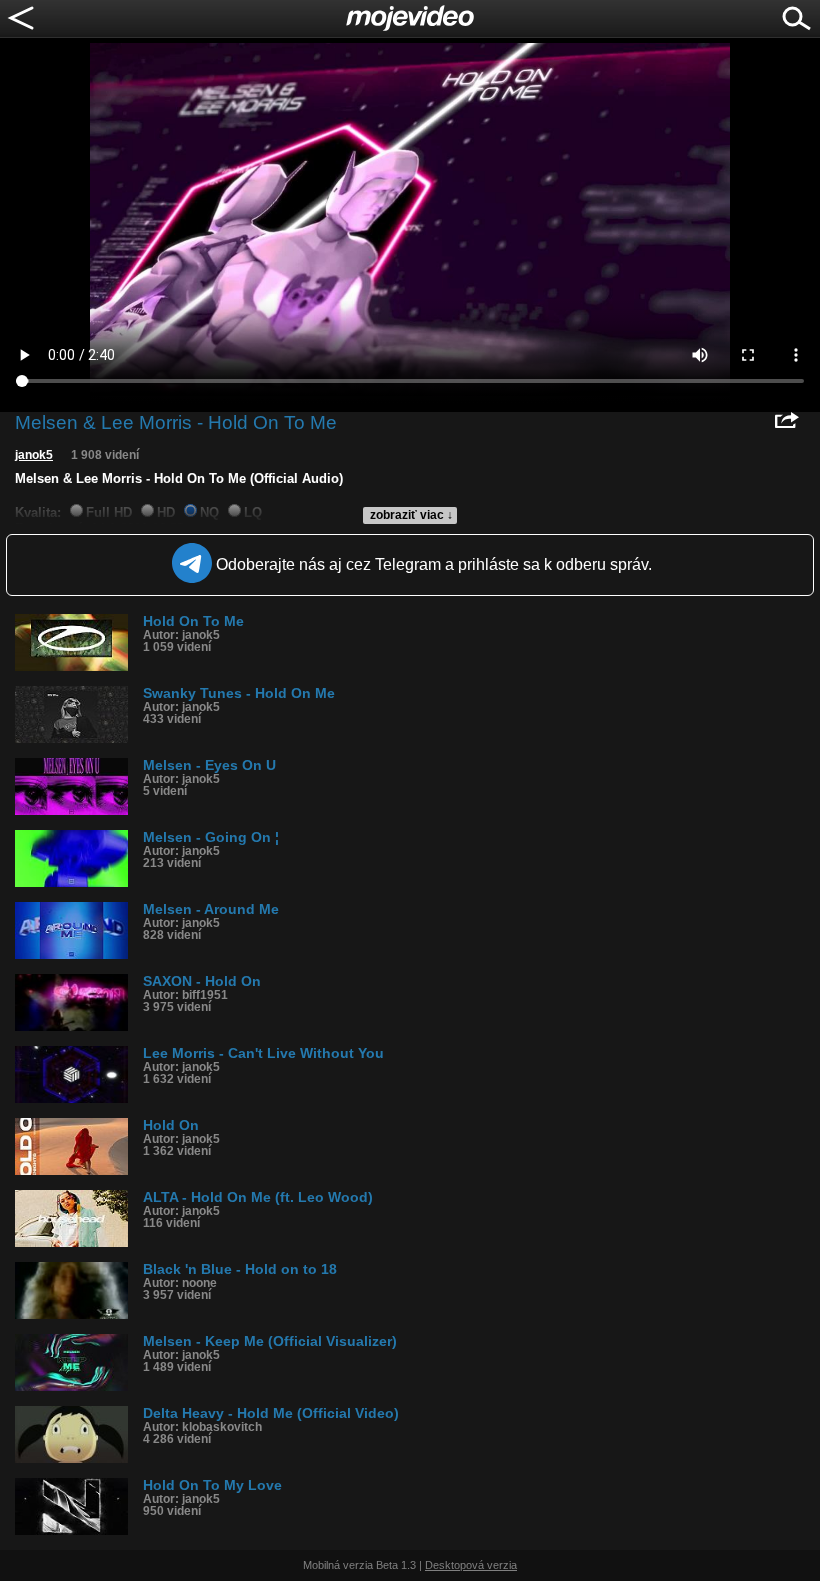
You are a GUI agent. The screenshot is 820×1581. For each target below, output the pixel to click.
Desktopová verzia (471, 1565)
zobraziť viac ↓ (411, 515)
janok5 (34, 455)
